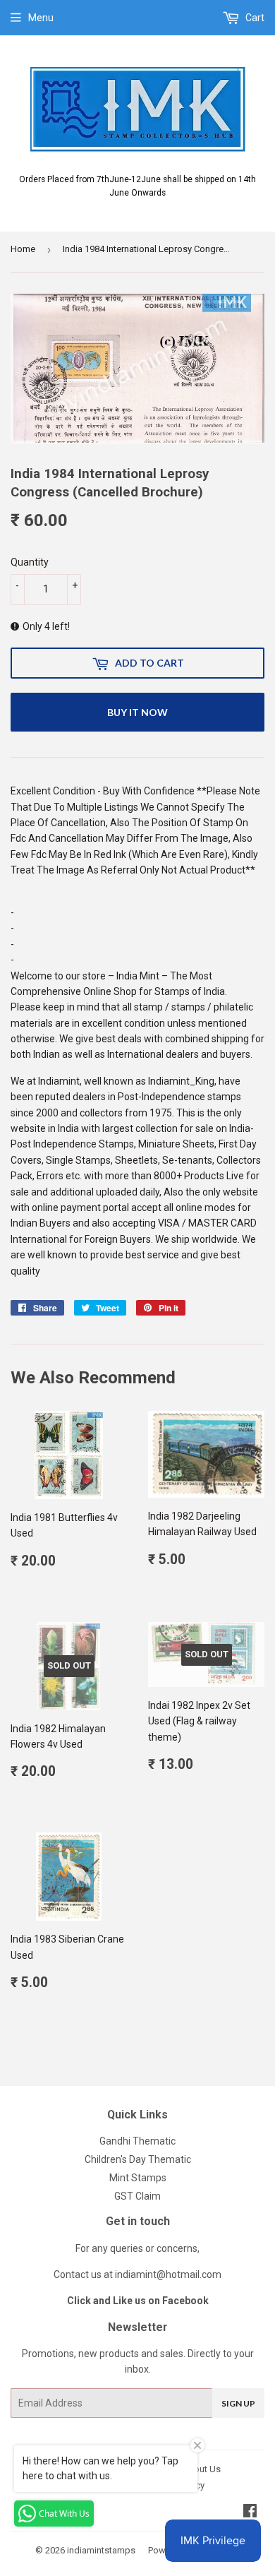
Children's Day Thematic (138, 2159)
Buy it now (137, 712)
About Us (201, 2469)
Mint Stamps (138, 2178)
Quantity (30, 562)
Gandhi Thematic (137, 2141)
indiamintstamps (101, 2550)
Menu (41, 18)
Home (23, 249)
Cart (254, 18)
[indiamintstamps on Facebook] (250, 2512)
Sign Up (238, 2403)
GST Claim (137, 2196)
